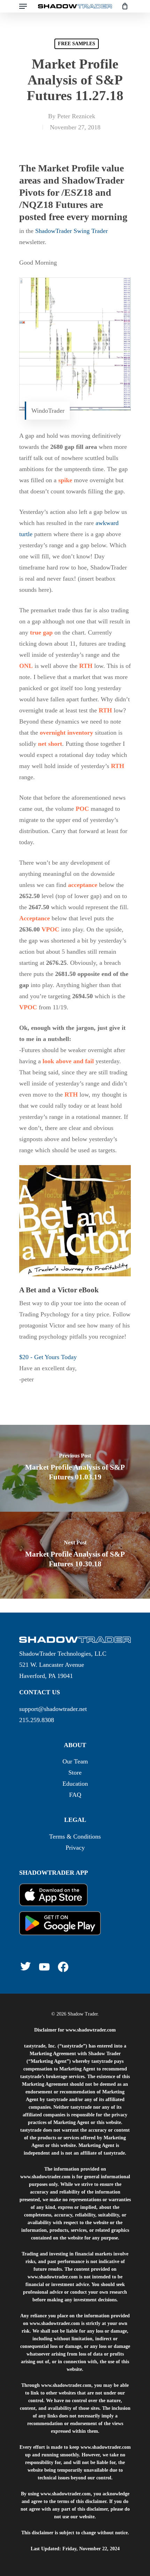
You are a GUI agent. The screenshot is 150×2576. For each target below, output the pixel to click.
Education (75, 1784)
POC (82, 809)
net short (50, 744)
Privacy (75, 1848)
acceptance (83, 885)
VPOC (50, 929)
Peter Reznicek (76, 116)
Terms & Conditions (75, 1836)
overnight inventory (66, 733)
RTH (86, 666)
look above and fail (68, 1061)
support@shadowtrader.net (53, 1709)
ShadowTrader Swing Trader (72, 231)
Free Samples (77, 44)
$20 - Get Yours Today (48, 1357)
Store (75, 1772)
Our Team (75, 1761)
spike (65, 480)
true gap (41, 632)
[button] (23, 6)
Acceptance (35, 918)
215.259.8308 (37, 1720)
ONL (26, 666)
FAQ (75, 1795)
